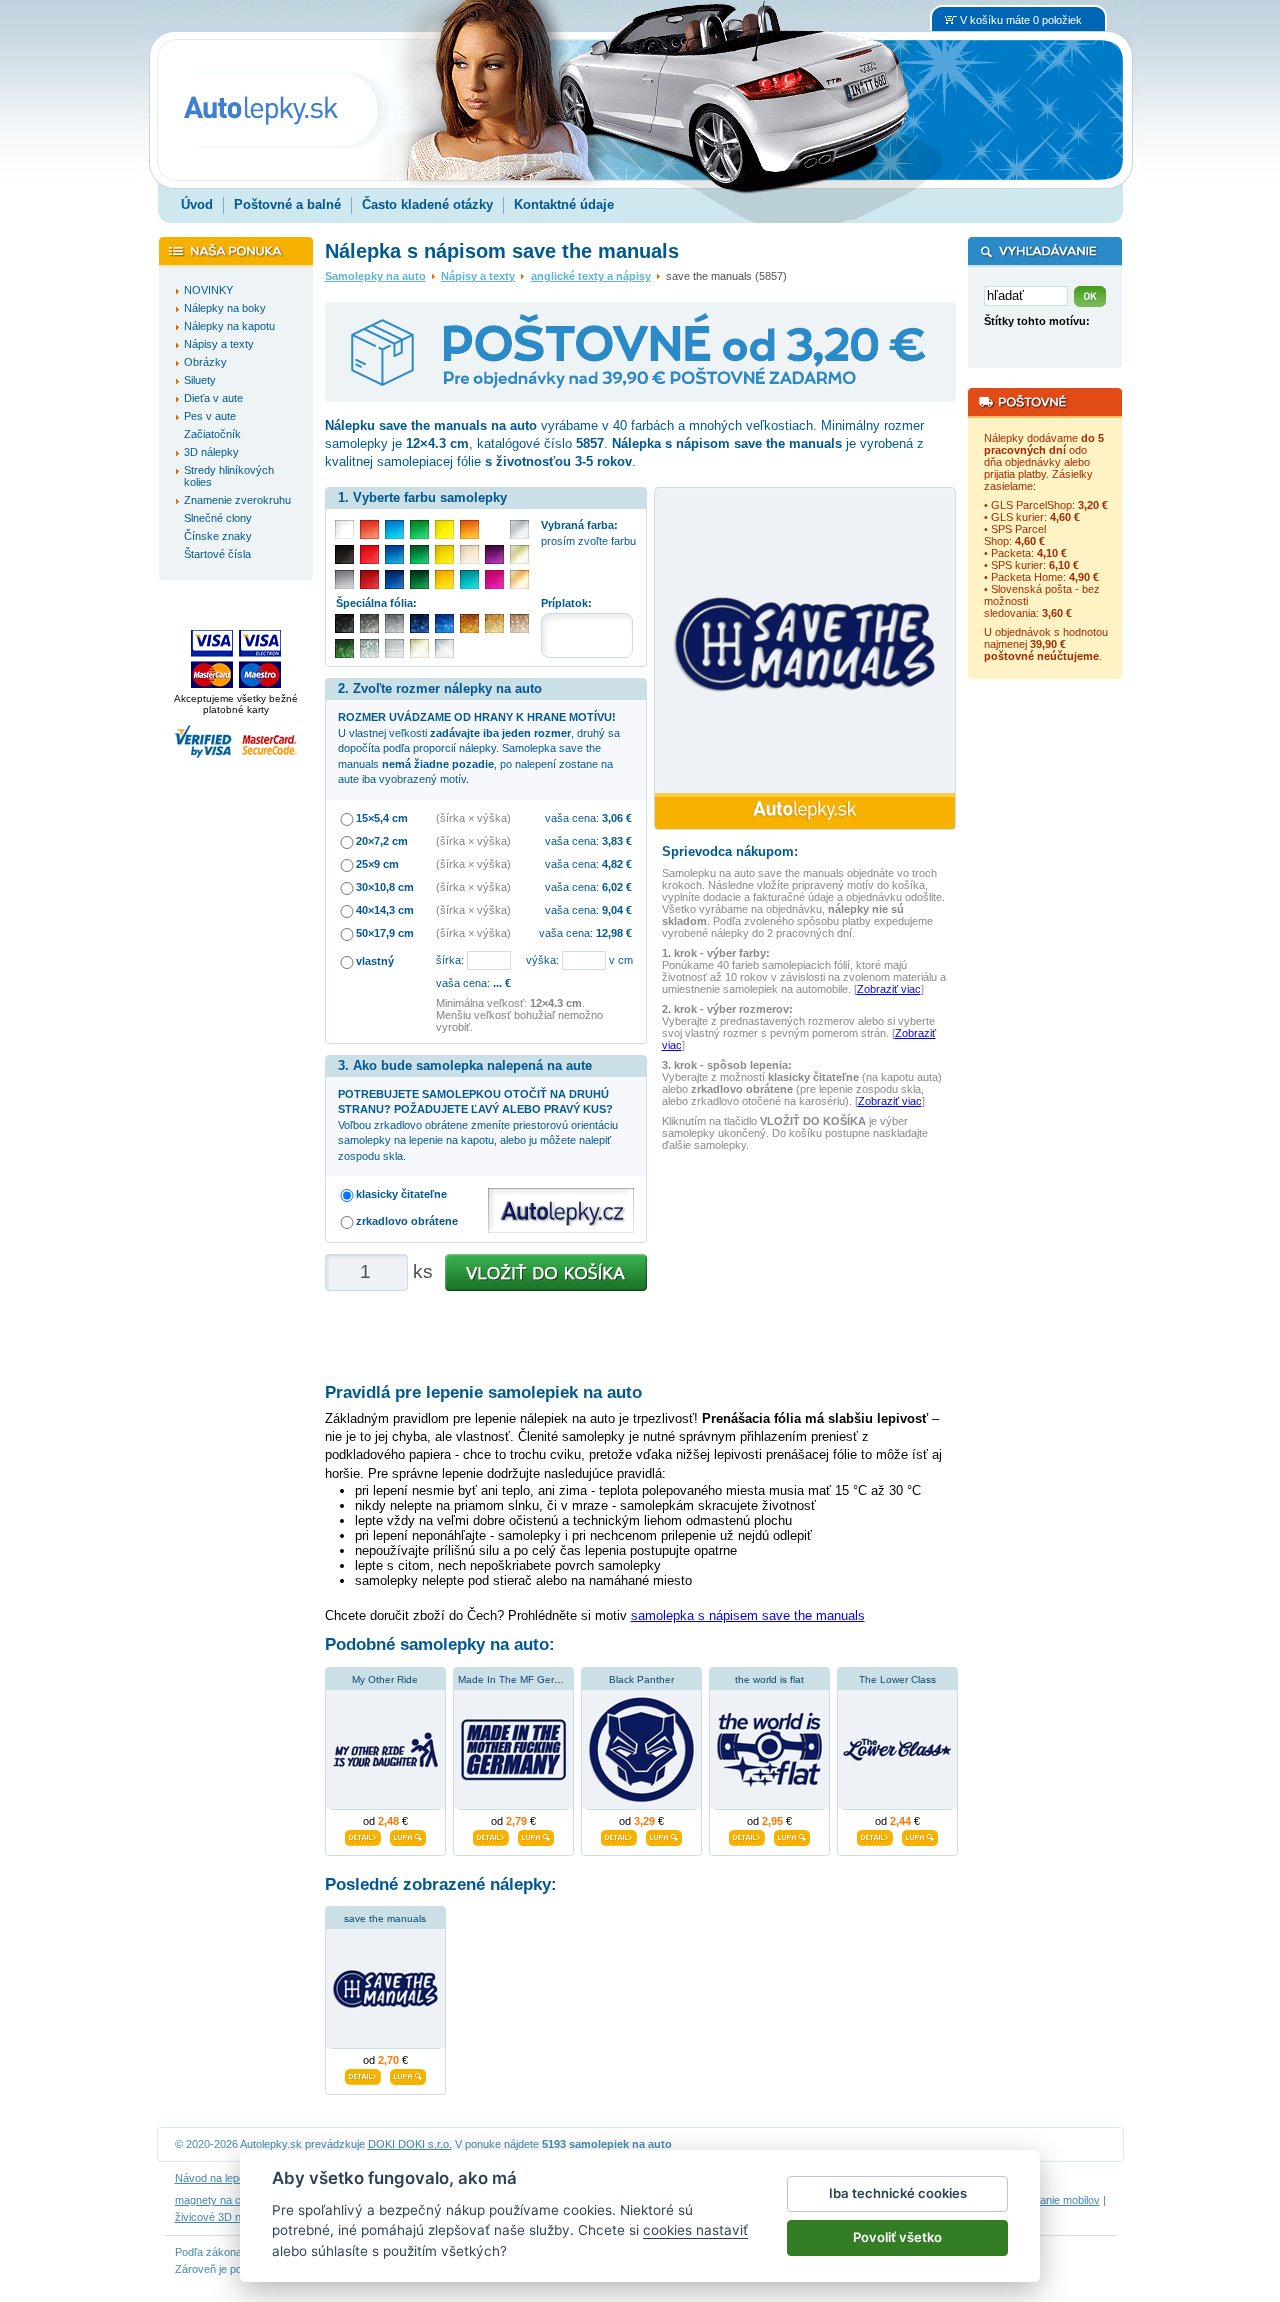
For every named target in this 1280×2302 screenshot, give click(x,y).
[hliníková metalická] (394, 623)
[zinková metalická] (369, 623)
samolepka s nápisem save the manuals (748, 1615)
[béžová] (469, 554)
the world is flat (769, 1679)
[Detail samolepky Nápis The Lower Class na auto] (875, 1835)
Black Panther (641, 1679)
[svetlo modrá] (394, 529)
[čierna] (344, 554)
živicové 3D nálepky (224, 2217)
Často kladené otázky (427, 204)
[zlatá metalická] (494, 623)
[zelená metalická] (344, 648)
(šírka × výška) (473, 818)
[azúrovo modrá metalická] (444, 623)
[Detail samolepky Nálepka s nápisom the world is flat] (747, 1835)
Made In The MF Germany (518, 1679)
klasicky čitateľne (401, 1194)
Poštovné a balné (287, 204)
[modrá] (394, 554)
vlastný (375, 961)
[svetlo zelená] (419, 529)
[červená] (369, 554)
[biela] (344, 529)
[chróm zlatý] (419, 648)
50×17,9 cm (385, 933)
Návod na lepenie (217, 2178)
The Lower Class (897, 1679)
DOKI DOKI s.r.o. (410, 2144)
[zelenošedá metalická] (369, 648)
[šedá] (344, 579)
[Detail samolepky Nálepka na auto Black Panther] (619, 1835)
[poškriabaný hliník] (394, 648)
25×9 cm (377, 864)
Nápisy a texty (478, 276)
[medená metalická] (469, 623)
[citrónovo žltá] (444, 529)
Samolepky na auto (375, 276)
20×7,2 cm (382, 841)
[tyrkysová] (469, 579)
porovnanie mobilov (1053, 2200)
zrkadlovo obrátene (407, 1221)
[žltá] (444, 554)
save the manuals (385, 1918)
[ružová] (494, 579)
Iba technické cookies (898, 2193)
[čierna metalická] (344, 623)
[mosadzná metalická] (519, 623)
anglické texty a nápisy (591, 276)
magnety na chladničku (231, 2200)
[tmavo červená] (369, 579)
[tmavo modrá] (394, 579)
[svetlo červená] (369, 529)
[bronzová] (519, 579)
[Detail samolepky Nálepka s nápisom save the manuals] (363, 2075)
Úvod (197, 204)
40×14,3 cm (385, 910)
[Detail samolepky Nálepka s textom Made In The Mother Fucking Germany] (491, 1835)
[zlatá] (519, 554)
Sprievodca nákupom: (730, 851)
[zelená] (419, 554)
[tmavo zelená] (419, 579)
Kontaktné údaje (564, 204)
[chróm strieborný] (444, 648)
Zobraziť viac (889, 989)
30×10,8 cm (385, 887)
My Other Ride (385, 1679)
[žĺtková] (444, 579)
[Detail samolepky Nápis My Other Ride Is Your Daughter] (363, 1835)
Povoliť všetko (897, 2237)
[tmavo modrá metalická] (419, 623)
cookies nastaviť (695, 2230)
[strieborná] (519, 529)
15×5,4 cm (382, 818)
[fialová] (494, 554)
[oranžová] (469, 529)
